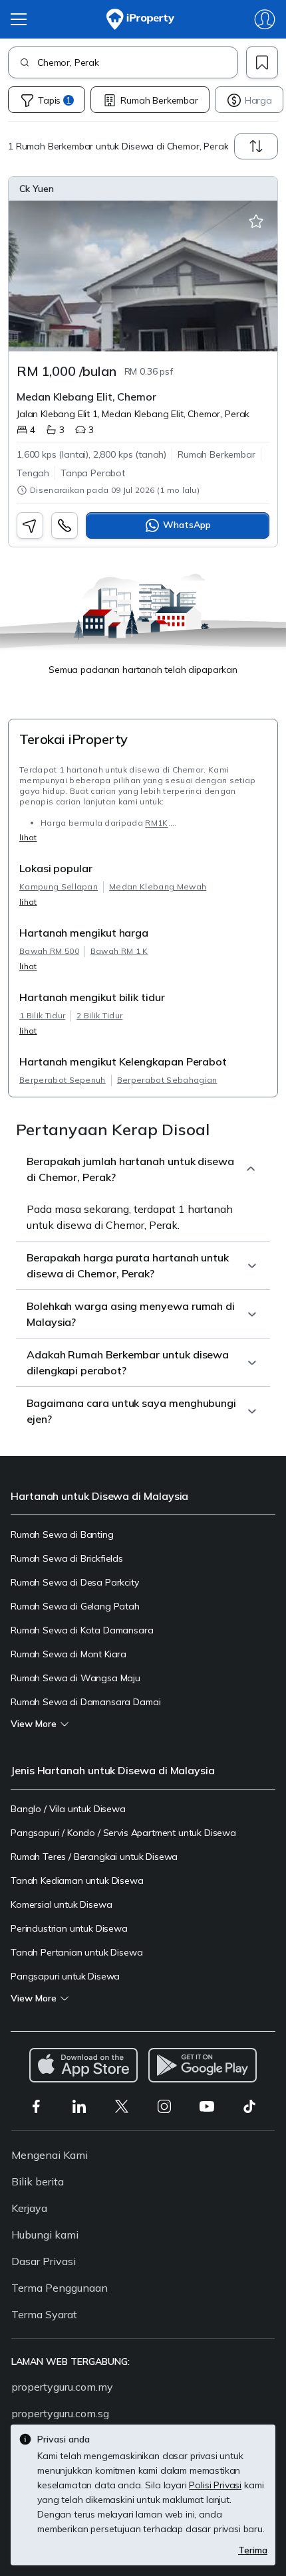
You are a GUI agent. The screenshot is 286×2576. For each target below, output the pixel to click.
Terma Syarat (44, 2314)
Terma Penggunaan (60, 2288)
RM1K (156, 823)
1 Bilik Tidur (42, 1015)
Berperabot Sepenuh (63, 1080)
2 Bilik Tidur (99, 1015)
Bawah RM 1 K (119, 951)
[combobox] (137, 62)
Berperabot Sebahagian (167, 1080)
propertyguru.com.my (62, 2387)
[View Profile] (143, 189)
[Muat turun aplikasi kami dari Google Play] (203, 2065)
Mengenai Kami (50, 2155)
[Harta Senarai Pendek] (256, 222)
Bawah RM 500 (49, 951)
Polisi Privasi (215, 2485)
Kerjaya (29, 2208)
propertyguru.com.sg (60, 2413)
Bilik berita (38, 2181)
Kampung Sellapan (59, 886)
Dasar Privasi (44, 2261)
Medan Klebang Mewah (158, 886)
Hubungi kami (45, 2235)
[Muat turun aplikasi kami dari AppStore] (83, 2065)
